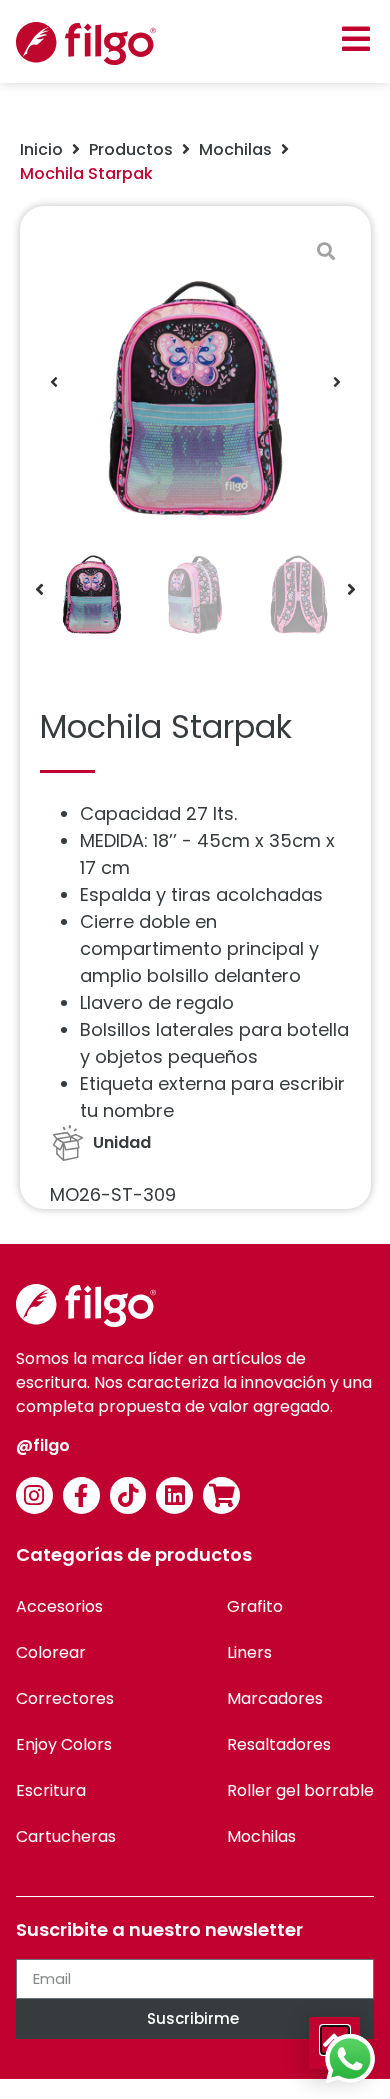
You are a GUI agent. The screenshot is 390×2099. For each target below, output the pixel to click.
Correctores (65, 1698)
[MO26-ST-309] (195, 381)
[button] (355, 38)
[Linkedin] (174, 1495)
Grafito (255, 1606)
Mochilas (235, 149)
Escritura (51, 1790)
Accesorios (59, 1606)
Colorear (51, 1652)
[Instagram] (34, 1495)
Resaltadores (279, 1744)
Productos (131, 149)
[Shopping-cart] (221, 1495)
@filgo (43, 1445)
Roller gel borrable (300, 1790)
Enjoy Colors (64, 1744)
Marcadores (275, 1698)
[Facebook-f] (81, 1495)
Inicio (41, 149)
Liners (249, 1652)
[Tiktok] (128, 1495)
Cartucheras (66, 1836)
